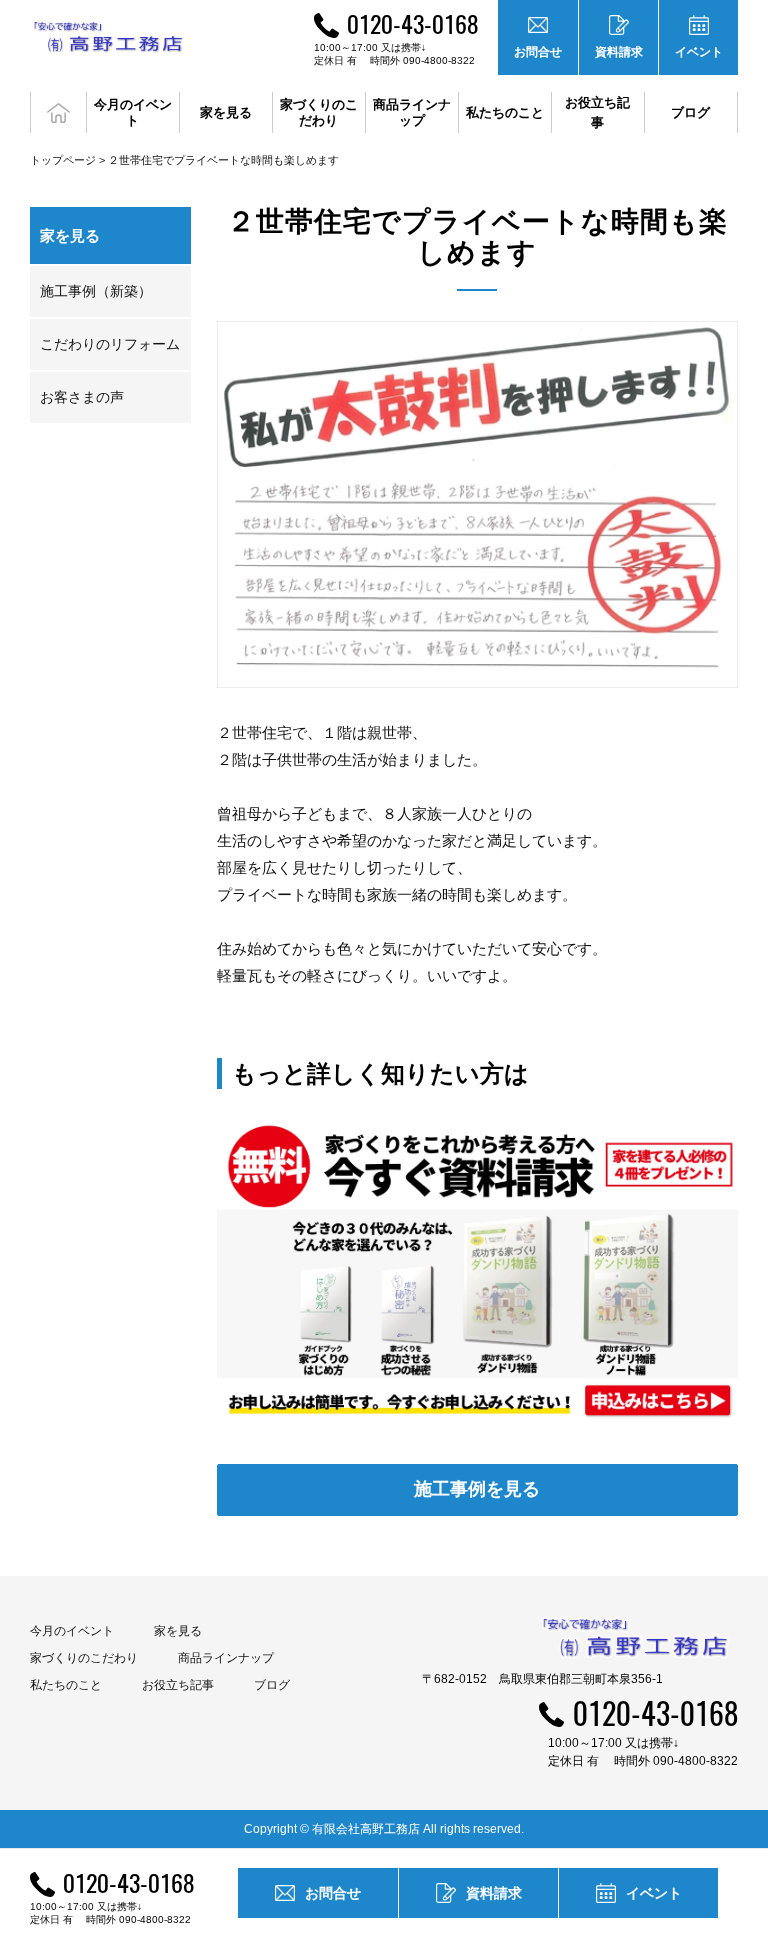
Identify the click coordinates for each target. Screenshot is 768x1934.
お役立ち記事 (597, 112)
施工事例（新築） (96, 291)
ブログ (690, 112)
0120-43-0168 (412, 23)
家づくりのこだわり (84, 1658)
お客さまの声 (82, 397)
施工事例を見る (477, 1489)
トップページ (63, 160)
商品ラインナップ (226, 1658)
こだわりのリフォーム (110, 344)
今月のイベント (72, 1631)
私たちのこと (66, 1685)
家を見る (178, 1631)
